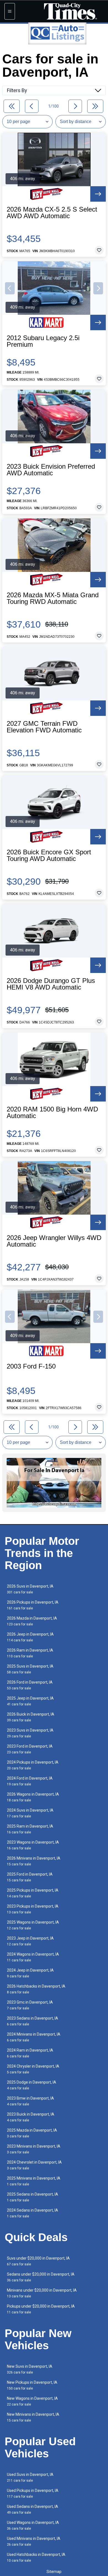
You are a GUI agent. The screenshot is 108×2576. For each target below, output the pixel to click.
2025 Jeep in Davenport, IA (30, 1701)
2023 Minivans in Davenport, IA (34, 2149)
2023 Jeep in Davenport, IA (30, 1941)
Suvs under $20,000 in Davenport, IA (38, 2261)
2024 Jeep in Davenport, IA (30, 1973)
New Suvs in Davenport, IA (30, 2369)
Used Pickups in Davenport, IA (33, 2493)
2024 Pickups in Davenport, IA (33, 1765)
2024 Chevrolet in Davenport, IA (34, 2165)
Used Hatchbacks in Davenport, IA (36, 2557)
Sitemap (54, 2572)
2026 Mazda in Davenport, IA (32, 1621)
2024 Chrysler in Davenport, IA (33, 2069)
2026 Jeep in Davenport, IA (30, 1637)
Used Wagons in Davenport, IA (33, 2525)
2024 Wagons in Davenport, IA (33, 1957)
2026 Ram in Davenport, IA (30, 1653)
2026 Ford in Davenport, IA (30, 1685)
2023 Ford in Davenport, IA (30, 1749)
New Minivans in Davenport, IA (33, 2417)
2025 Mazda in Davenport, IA (32, 2133)
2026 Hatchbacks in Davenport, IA (36, 1989)
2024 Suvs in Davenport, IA (30, 1813)
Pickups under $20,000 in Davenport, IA (41, 2309)
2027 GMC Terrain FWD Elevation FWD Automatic (44, 727)
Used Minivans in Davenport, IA (34, 2541)
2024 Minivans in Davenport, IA (34, 2037)
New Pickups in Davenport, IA (32, 2385)
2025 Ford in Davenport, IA (30, 1877)
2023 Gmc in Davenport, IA (30, 2005)
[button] (10, 288)
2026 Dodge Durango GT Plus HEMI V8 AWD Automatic (51, 984)
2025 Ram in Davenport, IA (30, 1829)
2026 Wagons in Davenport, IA (33, 1797)
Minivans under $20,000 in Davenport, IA (42, 2293)
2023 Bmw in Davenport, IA (30, 2101)
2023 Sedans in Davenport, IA (33, 2021)
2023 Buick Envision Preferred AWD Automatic (51, 470)
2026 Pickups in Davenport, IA (33, 1605)
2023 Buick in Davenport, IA (31, 2117)
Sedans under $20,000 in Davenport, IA (41, 2277)
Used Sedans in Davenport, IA (33, 2509)
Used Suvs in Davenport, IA (30, 2477)
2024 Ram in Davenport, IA (30, 2053)
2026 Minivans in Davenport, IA (34, 1861)
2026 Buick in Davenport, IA (31, 1717)
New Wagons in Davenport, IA (32, 2401)
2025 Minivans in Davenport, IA (34, 2181)
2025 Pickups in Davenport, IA (33, 1893)
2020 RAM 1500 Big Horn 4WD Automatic (52, 1113)
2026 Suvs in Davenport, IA (30, 1589)
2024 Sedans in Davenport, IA (33, 2213)
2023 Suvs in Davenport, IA (30, 1733)
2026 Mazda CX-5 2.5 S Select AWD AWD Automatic (52, 213)
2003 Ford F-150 (31, 1366)
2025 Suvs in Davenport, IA (30, 1669)
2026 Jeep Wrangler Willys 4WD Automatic (54, 1241)
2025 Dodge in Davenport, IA (32, 2085)
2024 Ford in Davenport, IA (30, 1781)
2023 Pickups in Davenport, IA (33, 1909)
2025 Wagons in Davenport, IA (33, 1925)
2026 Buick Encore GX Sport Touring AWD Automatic (49, 855)
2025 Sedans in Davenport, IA (33, 2197)
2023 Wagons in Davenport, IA (33, 1845)
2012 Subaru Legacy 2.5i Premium (43, 341)
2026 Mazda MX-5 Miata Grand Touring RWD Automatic (53, 598)
